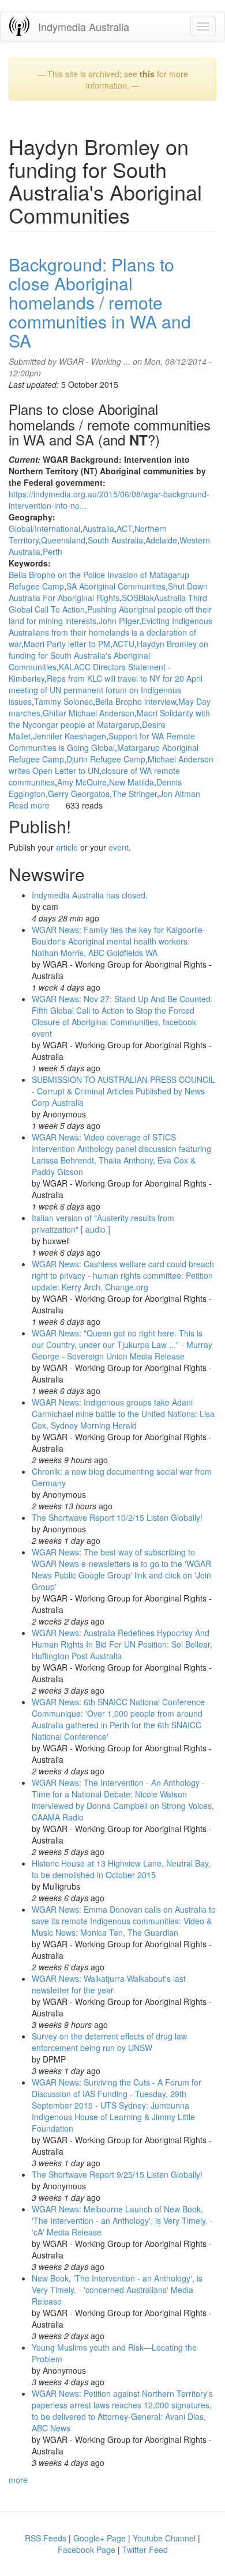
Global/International (44, 528)
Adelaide (161, 540)
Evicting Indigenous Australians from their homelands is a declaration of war (110, 632)
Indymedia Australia (84, 27)
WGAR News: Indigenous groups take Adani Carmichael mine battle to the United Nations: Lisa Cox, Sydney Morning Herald (123, 1414)
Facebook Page (87, 2549)
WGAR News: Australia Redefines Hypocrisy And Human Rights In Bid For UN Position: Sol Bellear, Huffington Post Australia (122, 1644)
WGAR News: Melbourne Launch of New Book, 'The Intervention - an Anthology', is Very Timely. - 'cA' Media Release (122, 2220)
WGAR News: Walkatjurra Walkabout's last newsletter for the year (109, 1984)
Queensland (63, 540)
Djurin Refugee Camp (106, 759)
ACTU (123, 644)
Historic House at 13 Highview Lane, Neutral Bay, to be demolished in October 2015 (121, 1869)
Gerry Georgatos (79, 794)
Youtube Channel (164, 2538)
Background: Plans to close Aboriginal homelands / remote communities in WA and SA (100, 302)
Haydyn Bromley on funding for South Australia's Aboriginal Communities (108, 655)
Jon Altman (180, 794)
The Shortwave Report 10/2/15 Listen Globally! (117, 1517)
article (67, 847)
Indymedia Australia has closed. (90, 895)
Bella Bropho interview (136, 701)
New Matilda (132, 782)
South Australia (115, 540)
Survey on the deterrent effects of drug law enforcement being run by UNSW (109, 2042)
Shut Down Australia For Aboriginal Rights (108, 592)
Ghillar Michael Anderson (89, 713)
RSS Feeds (46, 2538)
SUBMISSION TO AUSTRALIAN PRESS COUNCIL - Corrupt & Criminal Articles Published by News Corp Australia (123, 1091)
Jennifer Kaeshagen (70, 736)
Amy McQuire (82, 782)
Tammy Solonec (63, 701)
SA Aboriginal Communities (116, 586)
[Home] (19, 26)
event (119, 847)
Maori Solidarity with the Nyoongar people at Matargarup (109, 719)
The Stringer (134, 794)
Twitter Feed (145, 2549)
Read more (29, 805)
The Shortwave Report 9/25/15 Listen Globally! (117, 2174)
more (18, 2480)
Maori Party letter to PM (67, 644)
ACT (124, 528)
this (147, 74)
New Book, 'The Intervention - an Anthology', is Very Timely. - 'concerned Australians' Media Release (117, 2290)
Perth (52, 552)
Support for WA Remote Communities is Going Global (102, 742)
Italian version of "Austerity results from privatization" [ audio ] (103, 1223)
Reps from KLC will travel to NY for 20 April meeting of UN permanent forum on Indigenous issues (106, 690)
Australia (98, 528)
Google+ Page (100, 2538)
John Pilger (119, 621)
